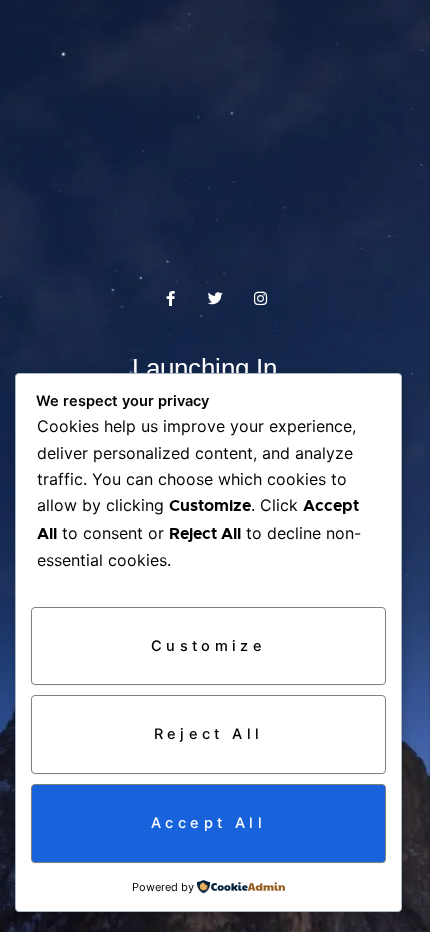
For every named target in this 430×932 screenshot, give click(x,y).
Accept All (208, 823)
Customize (208, 646)
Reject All (209, 734)
